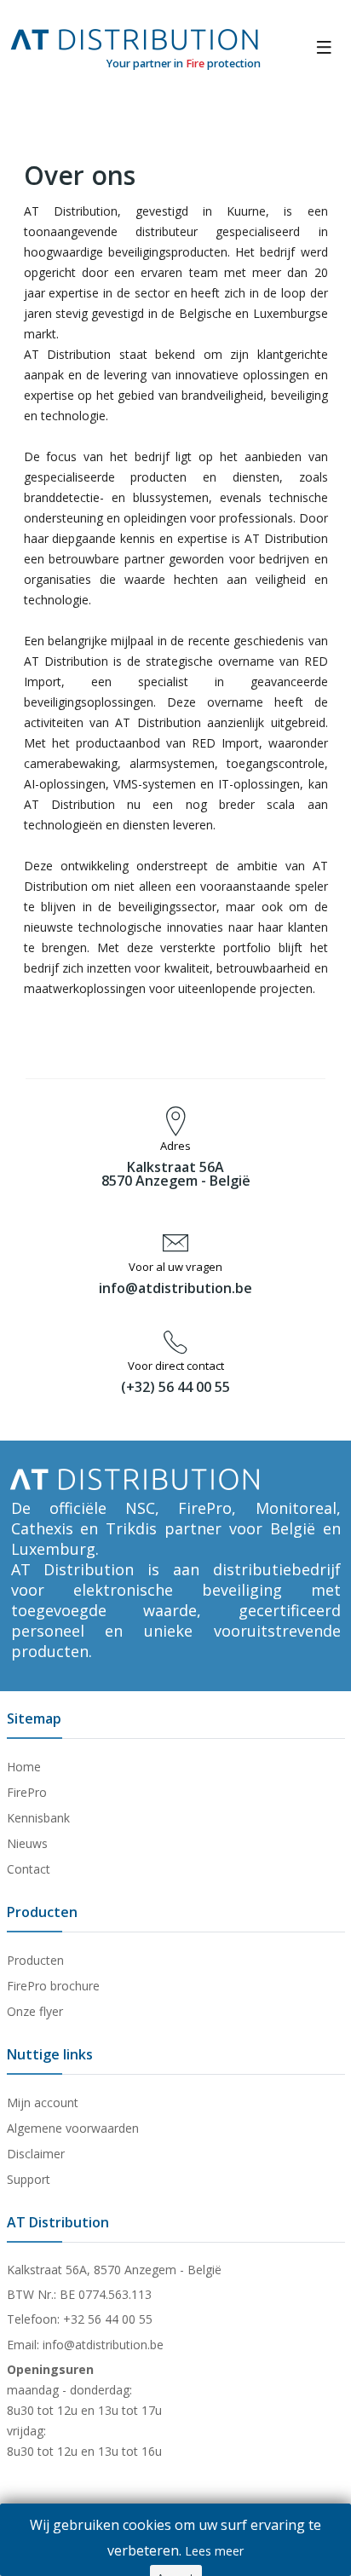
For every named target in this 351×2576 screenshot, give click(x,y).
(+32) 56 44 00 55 (175, 1387)
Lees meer (214, 2551)
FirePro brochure (53, 1986)
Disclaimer (36, 2154)
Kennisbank (38, 1818)
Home (24, 1767)
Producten (35, 1960)
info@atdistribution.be (175, 1288)
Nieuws (27, 1843)
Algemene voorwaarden (73, 2128)
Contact (29, 1869)
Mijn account (43, 2102)
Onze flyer (35, 2011)
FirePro (27, 1792)
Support (29, 2179)
